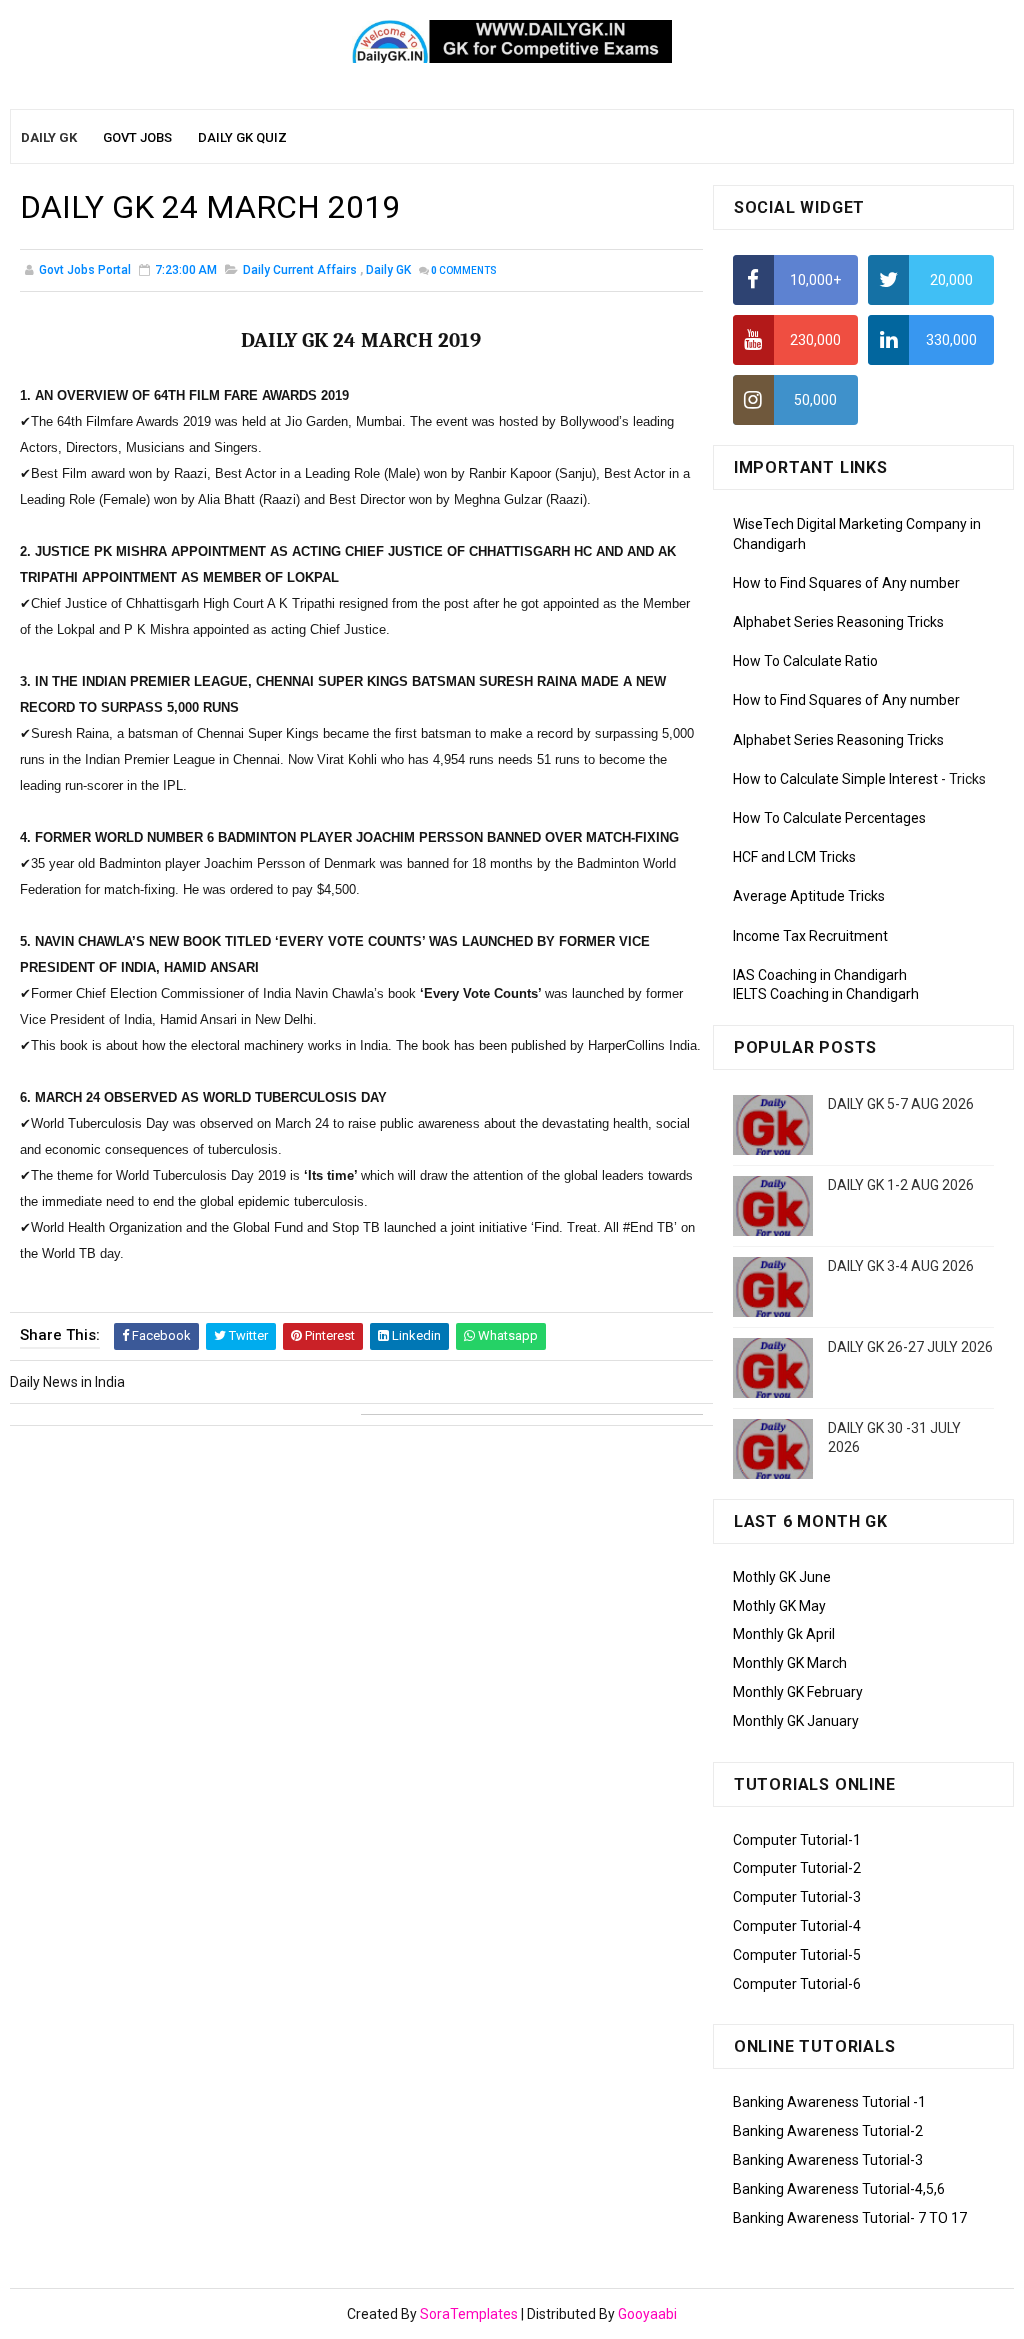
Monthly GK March (790, 1663)
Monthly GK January (796, 1721)
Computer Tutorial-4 (797, 1926)
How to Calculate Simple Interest (835, 779)
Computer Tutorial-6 (797, 1984)
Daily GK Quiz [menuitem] (242, 137)
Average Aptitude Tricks (809, 896)
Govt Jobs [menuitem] (137, 137)
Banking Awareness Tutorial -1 (829, 2102)
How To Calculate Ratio (805, 661)
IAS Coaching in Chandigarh (820, 975)
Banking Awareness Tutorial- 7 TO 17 (850, 2218)
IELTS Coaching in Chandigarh (826, 994)
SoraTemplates (469, 2314)
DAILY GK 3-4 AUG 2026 (901, 1266)
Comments (464, 270)
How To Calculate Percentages (829, 818)
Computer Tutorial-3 (797, 1897)
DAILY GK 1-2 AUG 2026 (901, 1185)
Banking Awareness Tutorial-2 (828, 2131)
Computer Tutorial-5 (797, 1955)
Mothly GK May (779, 1606)
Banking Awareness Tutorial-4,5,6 (839, 2189)
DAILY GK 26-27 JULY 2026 (910, 1347)
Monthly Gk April (784, 1634)
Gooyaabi (647, 2314)
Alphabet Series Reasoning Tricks (838, 622)
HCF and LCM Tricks (794, 857)
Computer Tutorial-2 (797, 1868)
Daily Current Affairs (300, 270)
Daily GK (388, 270)
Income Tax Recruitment (810, 936)
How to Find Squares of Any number (846, 583)
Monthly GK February (798, 1692)
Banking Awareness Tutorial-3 (828, 2160)
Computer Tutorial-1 (797, 1840)
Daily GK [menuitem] (49, 137)
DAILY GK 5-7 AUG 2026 (901, 1104)
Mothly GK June (782, 1577)
